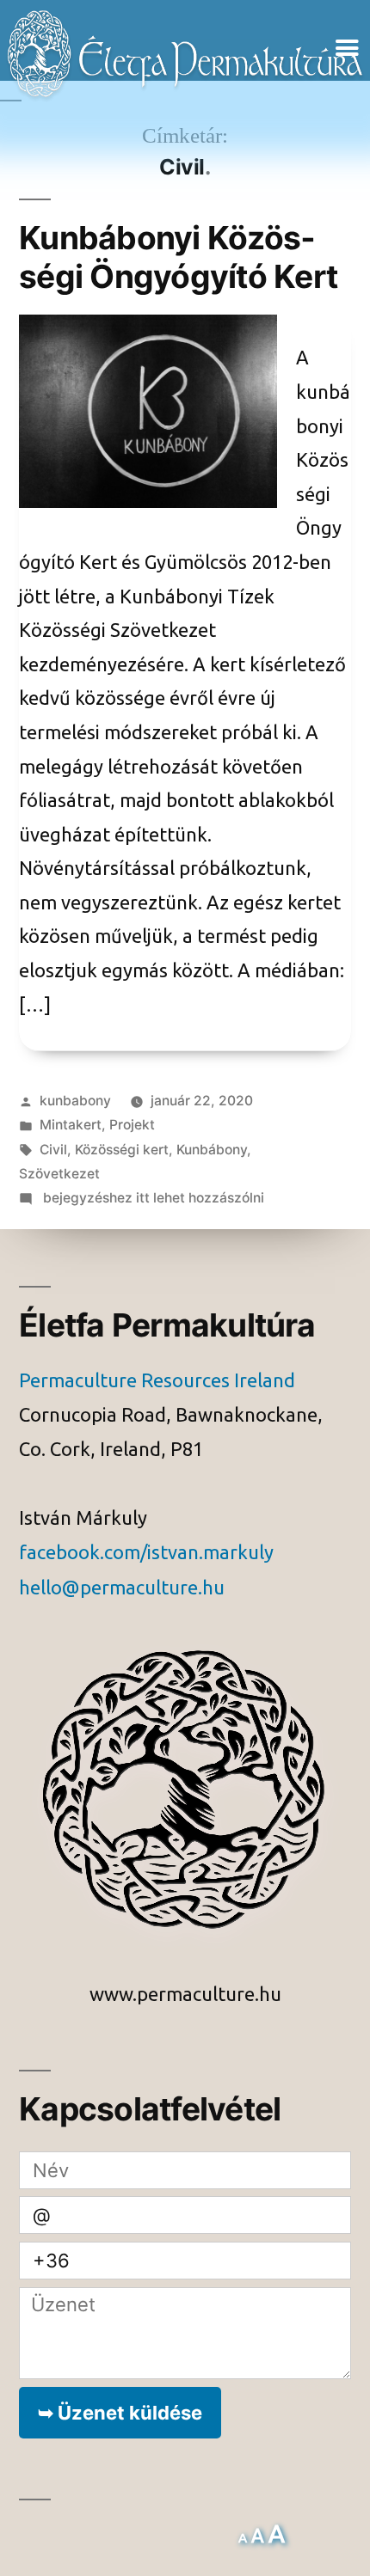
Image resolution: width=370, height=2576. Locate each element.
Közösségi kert (122, 1150)
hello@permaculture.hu (122, 1588)
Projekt (132, 1125)
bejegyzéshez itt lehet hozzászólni (152, 1198)
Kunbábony (212, 1150)
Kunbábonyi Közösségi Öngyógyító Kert (178, 257)
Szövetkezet (59, 1174)
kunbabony (75, 1101)
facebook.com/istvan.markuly (146, 1553)
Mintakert (71, 1125)
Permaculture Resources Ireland (157, 1381)
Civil (53, 1150)
